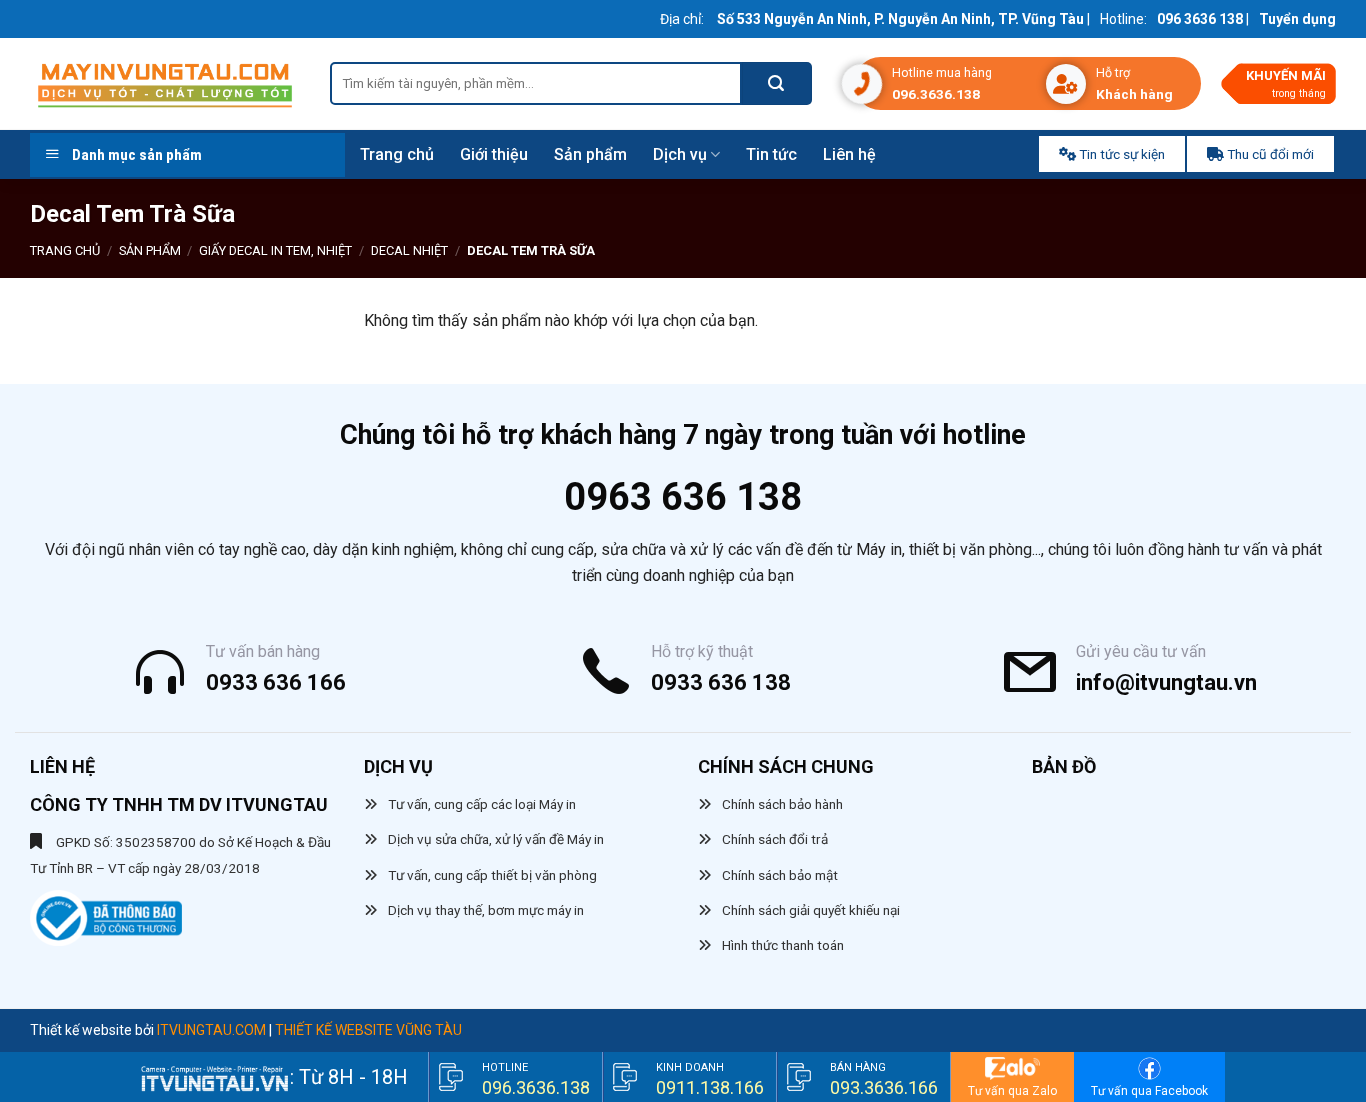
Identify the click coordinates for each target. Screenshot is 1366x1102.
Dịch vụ (680, 154)
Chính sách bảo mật (780, 875)
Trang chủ (397, 154)
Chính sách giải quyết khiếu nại (811, 910)
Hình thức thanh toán (783, 945)
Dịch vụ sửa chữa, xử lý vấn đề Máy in (496, 839)
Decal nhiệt (409, 250)
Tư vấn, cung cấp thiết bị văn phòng (492, 875)
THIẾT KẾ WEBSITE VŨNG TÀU (368, 1030)
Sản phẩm (590, 154)
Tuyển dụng (1297, 19)
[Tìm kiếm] (777, 83)
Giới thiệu (494, 154)
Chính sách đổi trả (775, 839)
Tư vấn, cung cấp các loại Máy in (482, 804)
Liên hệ (849, 154)
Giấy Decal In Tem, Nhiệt (275, 250)
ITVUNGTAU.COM (211, 1030)
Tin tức (771, 154)
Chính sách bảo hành (782, 804)
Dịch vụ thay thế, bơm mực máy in (486, 910)
